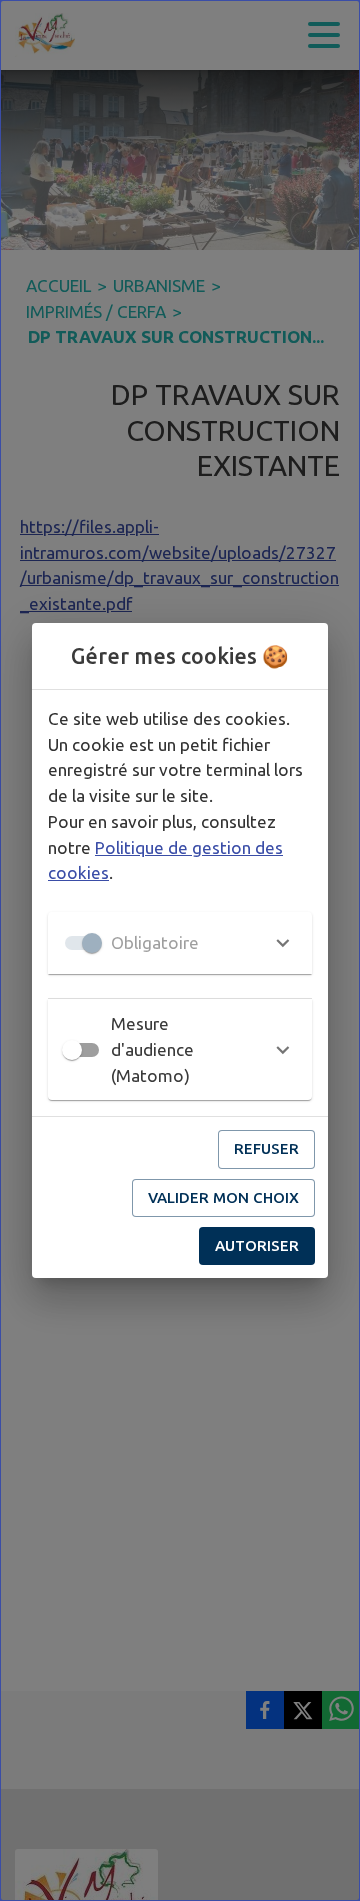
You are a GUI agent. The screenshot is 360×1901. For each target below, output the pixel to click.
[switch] (72, 1050)
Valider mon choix (223, 1197)
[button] (180, 943)
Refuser (266, 1148)
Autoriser (257, 1245)
